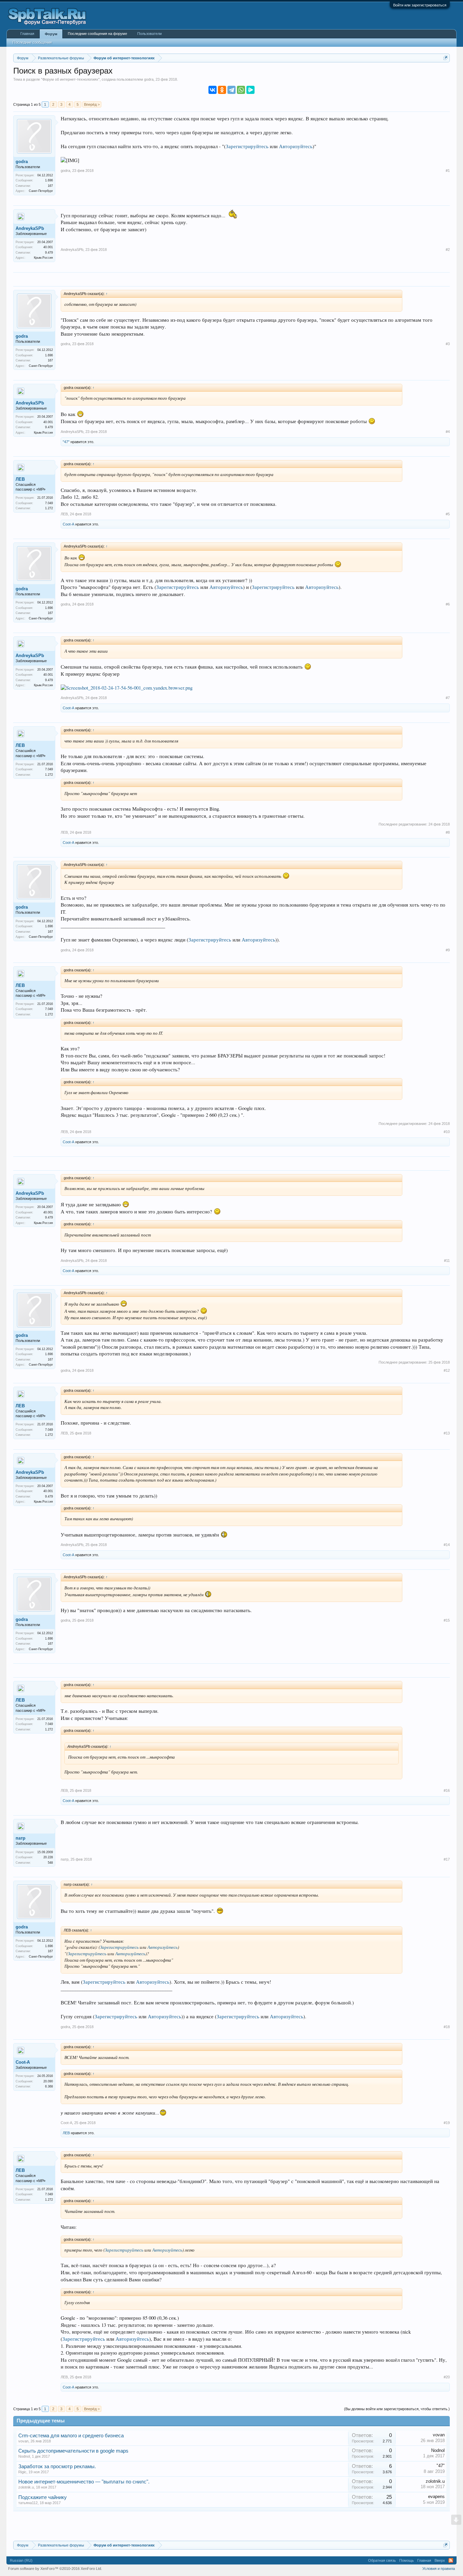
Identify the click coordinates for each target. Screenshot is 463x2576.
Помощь (407, 2560)
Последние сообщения (32, 42)
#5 (448, 514)
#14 (447, 1545)
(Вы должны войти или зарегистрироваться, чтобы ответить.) (397, 2409)
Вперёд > (92, 104)
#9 (448, 950)
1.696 (49, 180)
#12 (447, 1370)
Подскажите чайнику (43, 2497)
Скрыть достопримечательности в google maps (73, 2451)
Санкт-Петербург (41, 191)
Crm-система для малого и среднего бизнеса (71, 2436)
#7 (448, 698)
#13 (447, 1433)
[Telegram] (231, 90)
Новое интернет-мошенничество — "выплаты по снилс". (84, 2482)
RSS (451, 2560)
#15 (447, 1620)
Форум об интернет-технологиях (70, 79)
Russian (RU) (21, 2560)
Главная (27, 34)
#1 (448, 171)
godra (149, 79)
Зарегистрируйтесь (247, 146)
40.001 (48, 247)
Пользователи (149, 34)
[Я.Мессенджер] (250, 90)
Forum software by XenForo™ (55, 2569)
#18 (447, 2027)
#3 (448, 344)
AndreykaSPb (30, 228)
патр (21, 1838)
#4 (448, 432)
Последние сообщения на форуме (97, 34)
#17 (447, 1859)
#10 (447, 1132)
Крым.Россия (43, 258)
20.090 (48, 2081)
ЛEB (20, 479)
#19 (447, 2123)
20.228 (48, 1857)
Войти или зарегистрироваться (420, 5)
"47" (66, 442)
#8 (448, 832)
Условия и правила (439, 2569)
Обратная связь (382, 2560)
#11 (447, 1261)
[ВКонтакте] (213, 90)
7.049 (49, 503)
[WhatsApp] (241, 90)
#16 (447, 1790)
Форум (51, 34)
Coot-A (68, 524)
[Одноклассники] (222, 90)
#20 (447, 2377)
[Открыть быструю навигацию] (446, 58)
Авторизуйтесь (296, 146)
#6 (448, 604)
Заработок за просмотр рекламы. (57, 2466)
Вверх (440, 2560)
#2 (448, 250)
